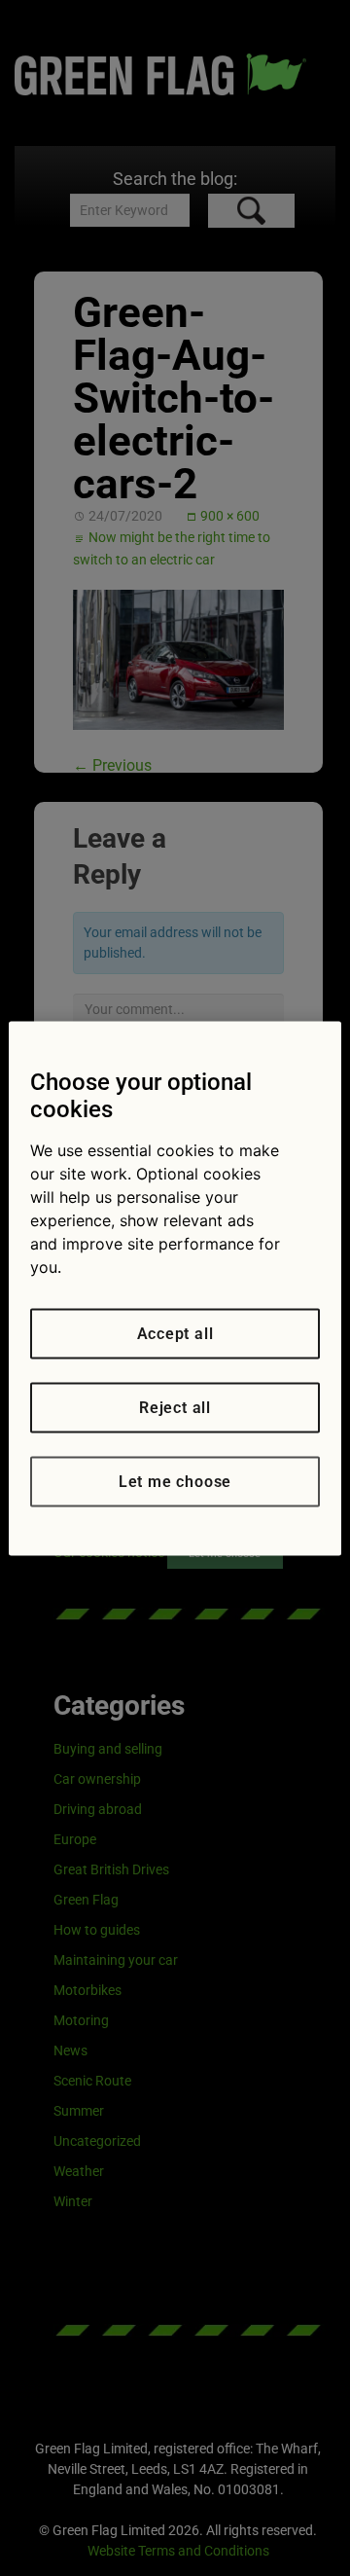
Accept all (175, 1333)
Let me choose (175, 1481)
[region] (175, 1288)
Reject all (175, 1407)
